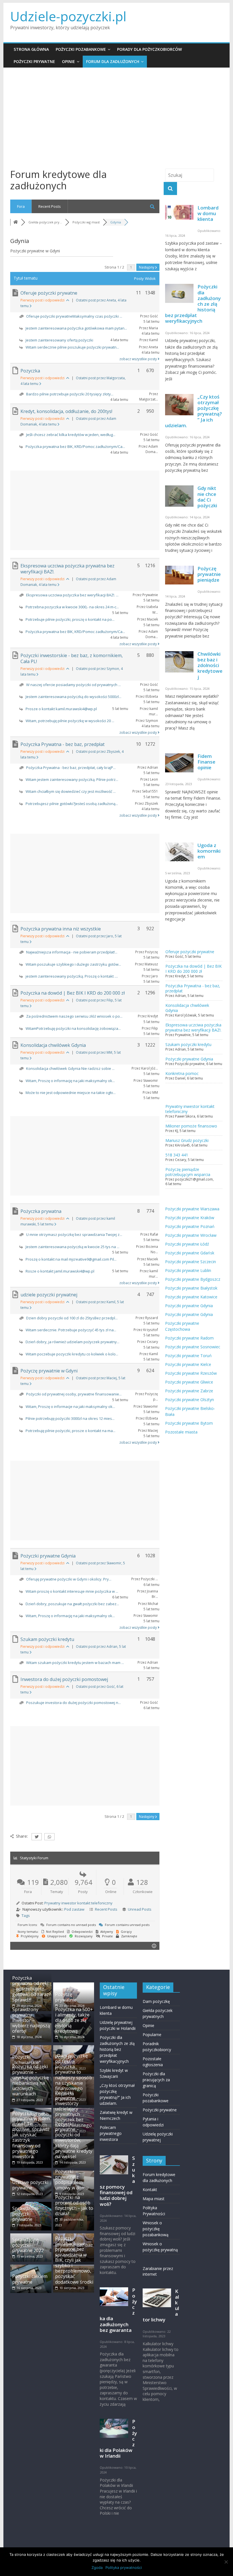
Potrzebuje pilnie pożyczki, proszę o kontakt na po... (70, 619)
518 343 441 (177, 1155)
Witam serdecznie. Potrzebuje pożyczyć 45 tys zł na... (71, 1330)
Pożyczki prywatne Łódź (187, 1244)
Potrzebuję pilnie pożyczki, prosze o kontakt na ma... (70, 1431)
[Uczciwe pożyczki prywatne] (31, 2173)
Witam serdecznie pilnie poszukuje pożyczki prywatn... (72, 347)
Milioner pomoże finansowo (191, 1126)
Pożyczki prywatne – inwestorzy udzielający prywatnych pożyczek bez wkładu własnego (73, 2109)
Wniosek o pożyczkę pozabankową (156, 2229)
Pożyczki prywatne (34, 61)
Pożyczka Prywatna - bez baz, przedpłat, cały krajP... (71, 768)
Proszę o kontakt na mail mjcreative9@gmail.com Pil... (71, 1259)
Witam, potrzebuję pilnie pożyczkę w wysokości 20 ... (70, 721)
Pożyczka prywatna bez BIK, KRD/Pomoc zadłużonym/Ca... (75, 447)
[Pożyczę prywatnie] (74, 1985)
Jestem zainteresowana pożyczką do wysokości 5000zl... (73, 697)
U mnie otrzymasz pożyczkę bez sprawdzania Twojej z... (74, 1234)
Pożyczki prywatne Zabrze (189, 1391)
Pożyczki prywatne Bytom (189, 1423)
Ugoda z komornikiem (209, 851)
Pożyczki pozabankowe (81, 49)
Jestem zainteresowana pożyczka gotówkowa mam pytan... (76, 328)
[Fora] (16, 222)
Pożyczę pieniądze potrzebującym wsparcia (188, 1172)
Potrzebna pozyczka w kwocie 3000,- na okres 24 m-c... (72, 607)
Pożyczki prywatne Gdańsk (190, 1253)
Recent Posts (50, 206)
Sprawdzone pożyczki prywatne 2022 (28, 2245)
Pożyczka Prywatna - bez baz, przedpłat (63, 744)
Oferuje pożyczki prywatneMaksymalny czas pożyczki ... (74, 316)
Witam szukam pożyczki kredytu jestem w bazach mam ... (75, 1663)
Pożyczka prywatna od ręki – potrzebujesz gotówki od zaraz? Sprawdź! (32, 1989)
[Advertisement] (116, 119)
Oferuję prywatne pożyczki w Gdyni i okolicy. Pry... (69, 1579)
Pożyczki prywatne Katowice (191, 1297)
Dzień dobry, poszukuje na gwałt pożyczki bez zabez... (72, 1604)
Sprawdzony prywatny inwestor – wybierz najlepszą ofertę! (31, 2020)
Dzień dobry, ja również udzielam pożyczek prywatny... (72, 1342)
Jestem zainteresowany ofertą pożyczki (59, 340)
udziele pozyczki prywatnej (49, 1295)
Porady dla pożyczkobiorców (149, 49)
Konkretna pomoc (182, 1073)
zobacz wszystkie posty (139, 359)
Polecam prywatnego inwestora (111, 2133)
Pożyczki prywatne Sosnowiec (193, 1347)
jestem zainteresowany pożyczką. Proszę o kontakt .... (72, 976)
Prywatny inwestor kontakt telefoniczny (78, 1903)
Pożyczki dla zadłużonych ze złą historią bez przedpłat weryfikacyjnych (117, 2049)
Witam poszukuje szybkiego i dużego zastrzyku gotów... (73, 964)
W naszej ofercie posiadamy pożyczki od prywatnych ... (73, 685)
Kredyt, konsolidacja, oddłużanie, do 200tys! (66, 411)
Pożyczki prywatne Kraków (190, 1218)
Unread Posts (140, 1909)
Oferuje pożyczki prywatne (49, 293)
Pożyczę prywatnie (66, 1997)
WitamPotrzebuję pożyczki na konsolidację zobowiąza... (73, 1028)
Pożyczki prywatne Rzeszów (191, 1373)
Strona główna (31, 49)
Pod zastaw (74, 1909)
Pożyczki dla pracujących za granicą (156, 2080)
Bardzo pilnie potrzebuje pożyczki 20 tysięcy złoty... (70, 394)
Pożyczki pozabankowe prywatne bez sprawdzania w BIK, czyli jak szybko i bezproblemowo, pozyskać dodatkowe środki (74, 2260)
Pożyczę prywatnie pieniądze (209, 574)
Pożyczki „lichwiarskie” (26, 2060)
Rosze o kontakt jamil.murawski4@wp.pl (60, 1271)
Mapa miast (154, 2199)
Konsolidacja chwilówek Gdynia (53, 1045)
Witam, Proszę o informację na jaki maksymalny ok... (70, 1081)
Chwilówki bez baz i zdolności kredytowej (210, 665)
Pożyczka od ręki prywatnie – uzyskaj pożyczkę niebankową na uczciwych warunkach (31, 2080)
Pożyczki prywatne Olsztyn (190, 1400)
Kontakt (150, 2190)
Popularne (152, 2035)
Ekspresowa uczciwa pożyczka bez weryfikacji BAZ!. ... (72, 595)
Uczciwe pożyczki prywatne (30, 2185)
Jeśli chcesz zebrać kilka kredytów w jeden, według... (71, 435)
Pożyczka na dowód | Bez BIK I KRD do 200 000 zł (73, 993)
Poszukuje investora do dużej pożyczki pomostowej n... (73, 1703)
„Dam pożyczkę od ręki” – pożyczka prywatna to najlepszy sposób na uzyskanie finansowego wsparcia (74, 2075)
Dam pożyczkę (156, 2001)
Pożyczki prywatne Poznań (190, 1226)
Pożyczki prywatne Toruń (188, 1356)
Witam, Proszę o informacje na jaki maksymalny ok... (70, 1407)
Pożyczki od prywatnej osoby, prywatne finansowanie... (74, 1394)
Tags (26, 1915)
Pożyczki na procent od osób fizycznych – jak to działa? (74, 2206)
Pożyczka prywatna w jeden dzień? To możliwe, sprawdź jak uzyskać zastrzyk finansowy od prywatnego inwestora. (31, 2135)
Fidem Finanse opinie (206, 762)
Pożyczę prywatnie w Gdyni (49, 1371)
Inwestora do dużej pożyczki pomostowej (64, 1679)
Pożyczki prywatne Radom (189, 1338)
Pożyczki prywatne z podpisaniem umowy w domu (72, 2180)
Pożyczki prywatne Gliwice (189, 1382)
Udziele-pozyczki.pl (68, 16)
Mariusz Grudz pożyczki (187, 1140)
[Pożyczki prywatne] (74, 2048)
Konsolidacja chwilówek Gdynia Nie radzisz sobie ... (70, 1068)
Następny (147, 267)
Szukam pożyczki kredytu (47, 1639)
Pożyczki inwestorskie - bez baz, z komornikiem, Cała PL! (72, 658)
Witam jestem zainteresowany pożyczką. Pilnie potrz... (72, 779)
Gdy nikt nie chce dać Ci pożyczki (207, 497)
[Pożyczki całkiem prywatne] (31, 2267)
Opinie (68, 61)
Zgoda (97, 2567)
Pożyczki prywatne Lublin (188, 1270)
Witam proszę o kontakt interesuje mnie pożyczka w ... (72, 1591)
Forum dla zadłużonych (113, 61)
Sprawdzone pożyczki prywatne (25, 2214)
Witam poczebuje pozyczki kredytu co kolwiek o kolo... (72, 1354)
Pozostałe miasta (181, 1432)
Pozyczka (30, 371)
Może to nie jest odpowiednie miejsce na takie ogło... (71, 1093)
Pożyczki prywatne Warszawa (192, 1209)
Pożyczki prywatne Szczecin (191, 1262)
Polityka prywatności (124, 2567)
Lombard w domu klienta (208, 213)
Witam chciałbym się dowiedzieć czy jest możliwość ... (71, 791)
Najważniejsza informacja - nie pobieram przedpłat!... (72, 952)
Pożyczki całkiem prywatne (30, 2279)
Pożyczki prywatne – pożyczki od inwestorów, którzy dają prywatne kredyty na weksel (74, 2140)
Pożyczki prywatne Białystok (191, 1288)
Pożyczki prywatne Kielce (188, 1364)
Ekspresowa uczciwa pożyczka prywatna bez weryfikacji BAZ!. (67, 569)
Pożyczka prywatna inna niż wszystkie (61, 929)
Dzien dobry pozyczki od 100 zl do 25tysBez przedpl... (72, 1318)
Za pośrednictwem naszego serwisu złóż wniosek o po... (74, 1016)
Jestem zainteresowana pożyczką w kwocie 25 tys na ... (72, 1247)
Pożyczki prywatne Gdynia (48, 1556)
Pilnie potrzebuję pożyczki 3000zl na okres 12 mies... (70, 1418)
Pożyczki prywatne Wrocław (191, 1235)
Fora (21, 206)
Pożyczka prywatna (41, 1211)
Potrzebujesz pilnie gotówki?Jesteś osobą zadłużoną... (72, 804)
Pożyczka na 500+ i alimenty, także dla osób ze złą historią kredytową (74, 2020)
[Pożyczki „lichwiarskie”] (31, 2048)
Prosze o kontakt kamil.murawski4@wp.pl (61, 709)
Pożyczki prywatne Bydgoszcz (193, 1279)
